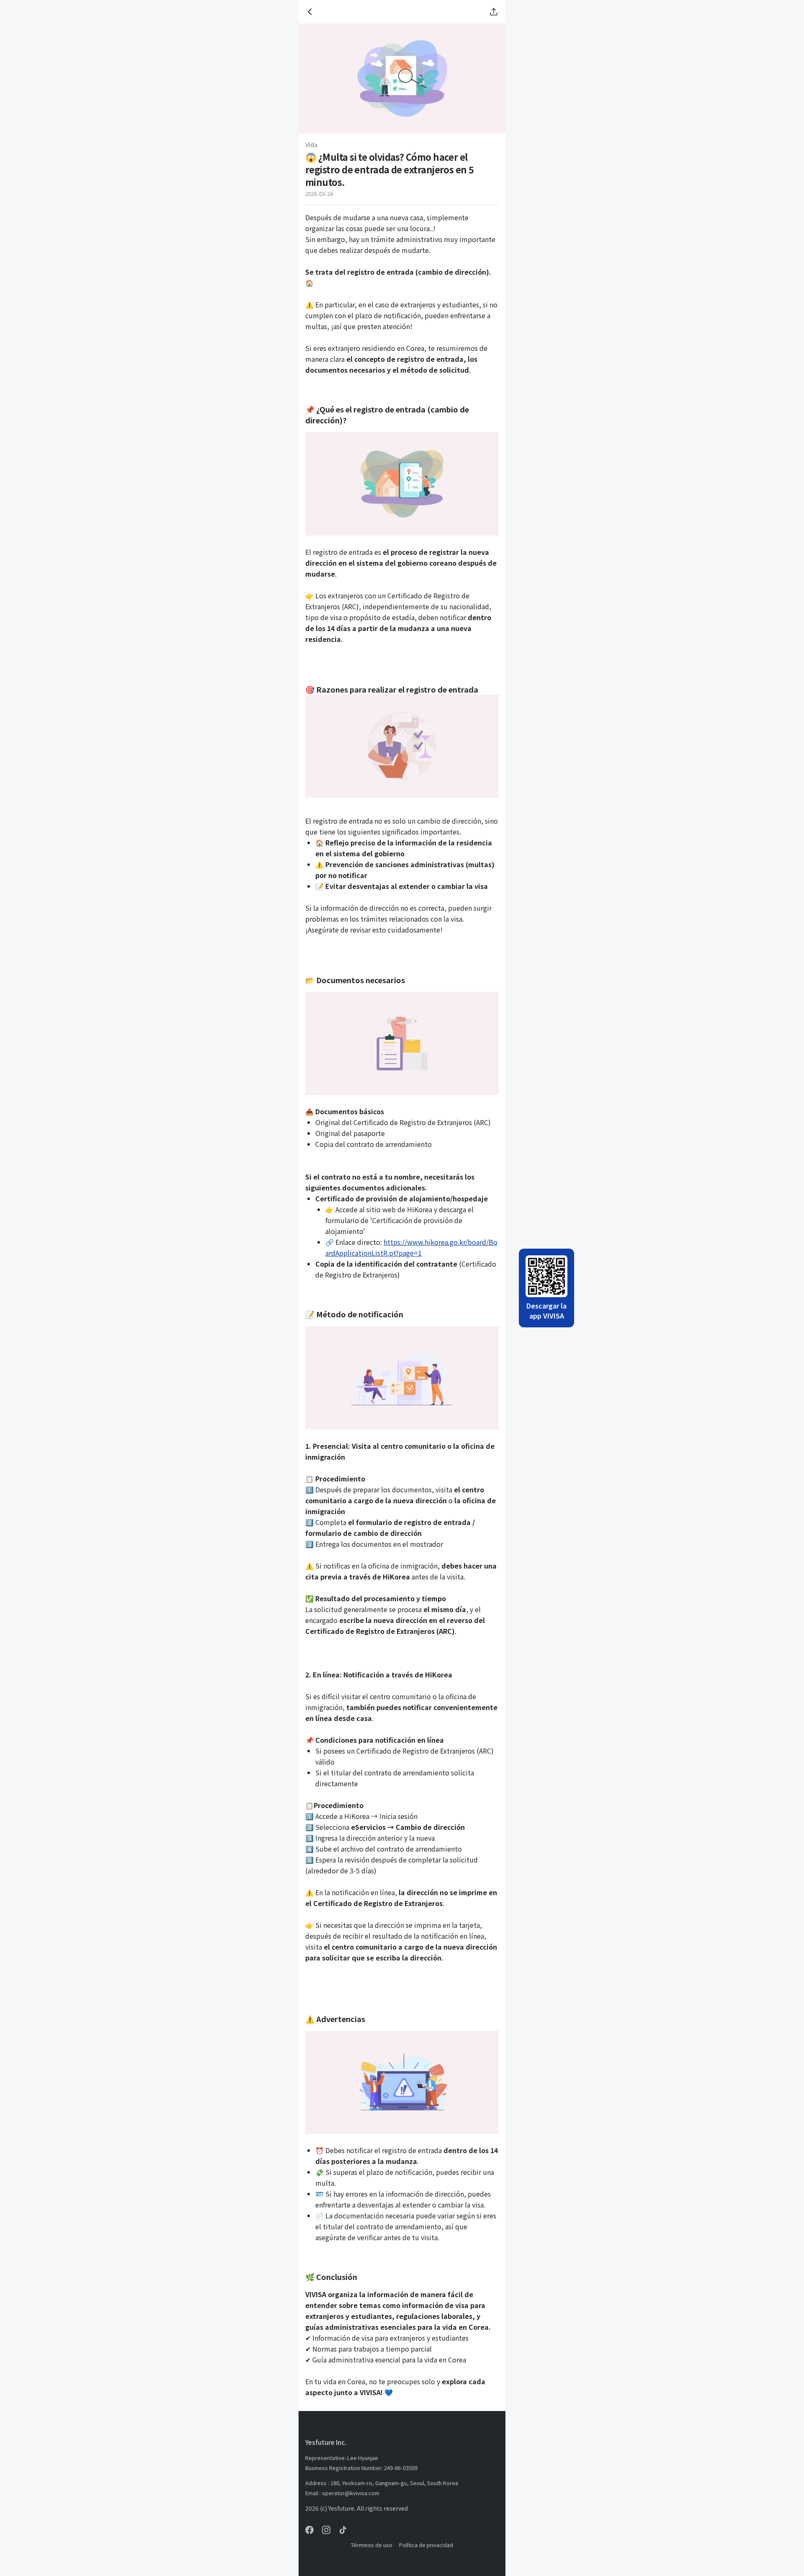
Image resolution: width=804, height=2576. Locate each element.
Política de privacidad (426, 2545)
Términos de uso (372, 2545)
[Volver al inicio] (310, 12)
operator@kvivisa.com (351, 2493)
